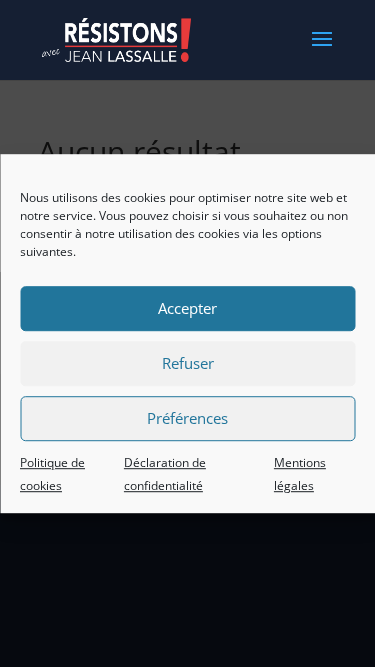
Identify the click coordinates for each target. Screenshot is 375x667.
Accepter (187, 308)
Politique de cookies (52, 474)
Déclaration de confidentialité (165, 474)
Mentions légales (300, 474)
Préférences (187, 418)
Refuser (188, 363)
